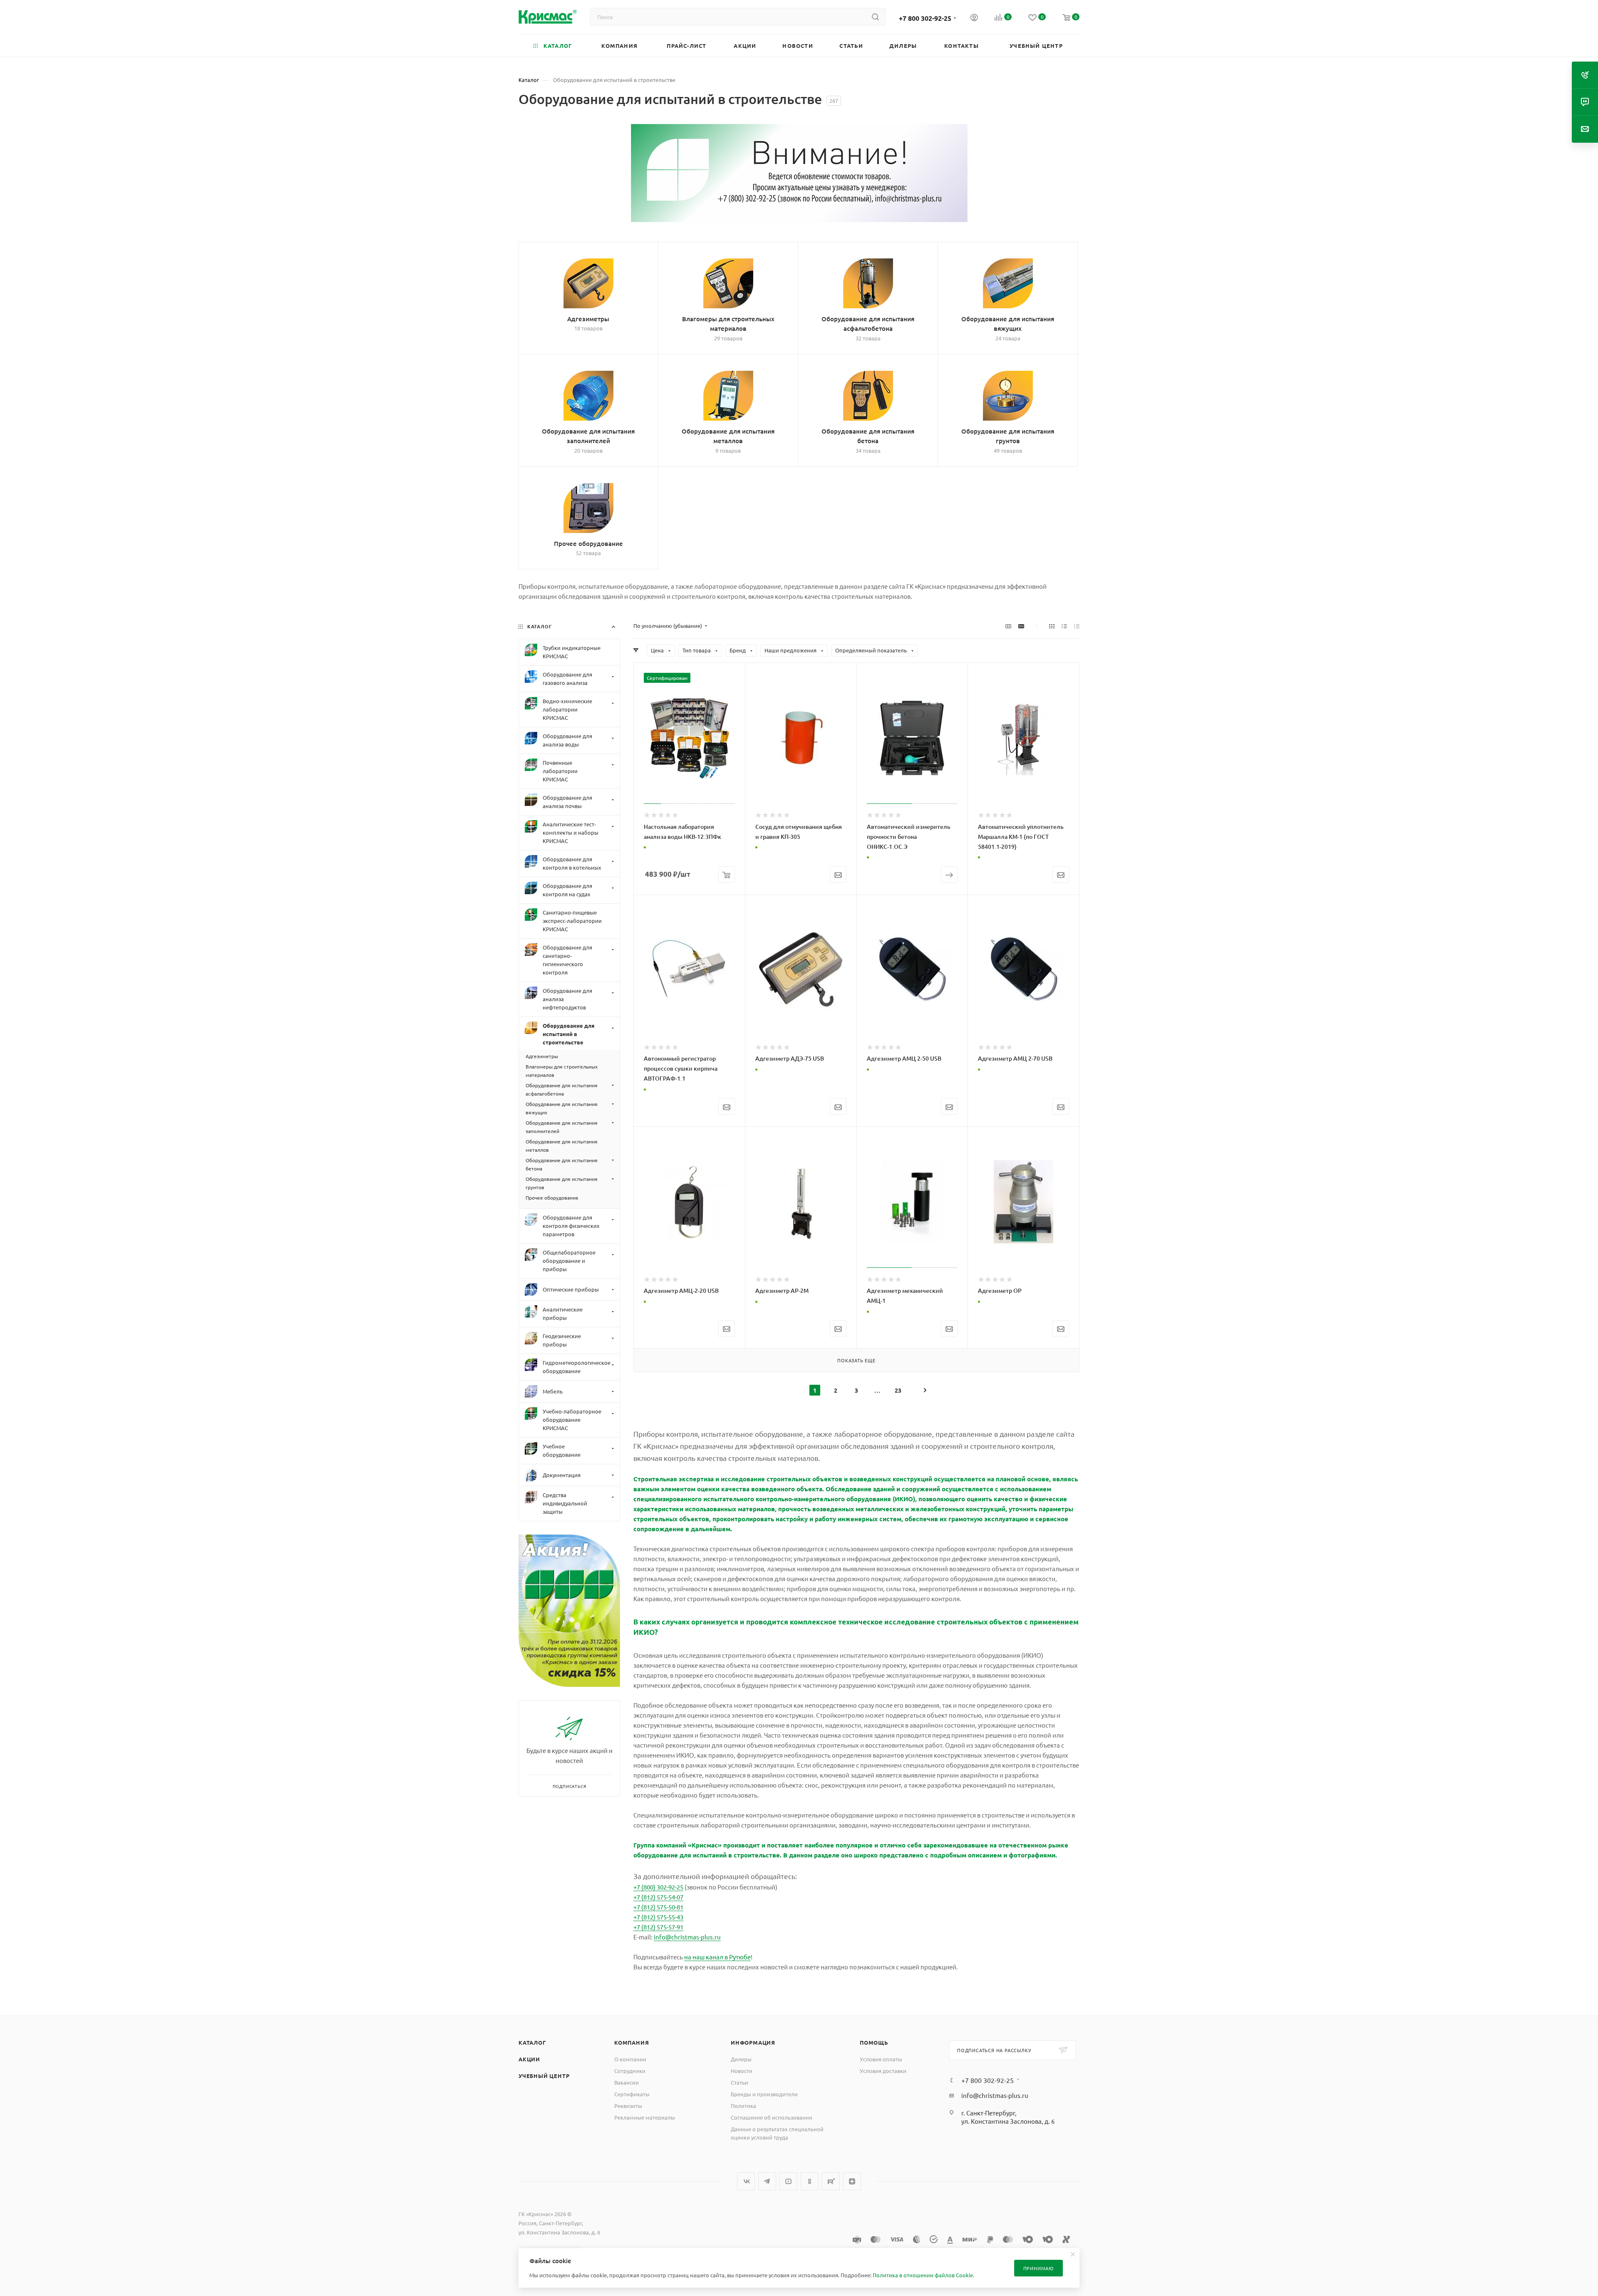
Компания (632, 2042)
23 (898, 1390)
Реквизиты (628, 2106)
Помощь (874, 2042)
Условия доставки (883, 2071)
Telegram (767, 2181)
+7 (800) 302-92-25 (658, 1887)
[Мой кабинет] (974, 18)
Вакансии (627, 2082)
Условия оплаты (881, 2059)
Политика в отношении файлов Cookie (923, 2275)
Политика (743, 2106)
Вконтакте (746, 2181)
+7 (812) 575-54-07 (658, 1897)
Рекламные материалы (645, 2117)
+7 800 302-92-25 (925, 18)
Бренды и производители (764, 2094)
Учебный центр (544, 2076)
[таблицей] (1077, 626)
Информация (753, 2042)
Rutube (831, 2181)
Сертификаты (632, 2094)
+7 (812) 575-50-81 (658, 1907)
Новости (742, 2071)
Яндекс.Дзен (852, 2181)
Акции (529, 2059)
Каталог (532, 2042)
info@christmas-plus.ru (687, 1937)
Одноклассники (810, 2181)
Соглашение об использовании (772, 2117)
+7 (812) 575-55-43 (658, 1917)
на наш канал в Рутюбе (717, 1957)
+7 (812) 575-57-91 (658, 1927)
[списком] (1064, 626)
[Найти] (875, 17)
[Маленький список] (1008, 626)
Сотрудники (630, 2071)
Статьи (739, 2082)
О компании (630, 2059)
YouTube (788, 2181)
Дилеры (741, 2059)
